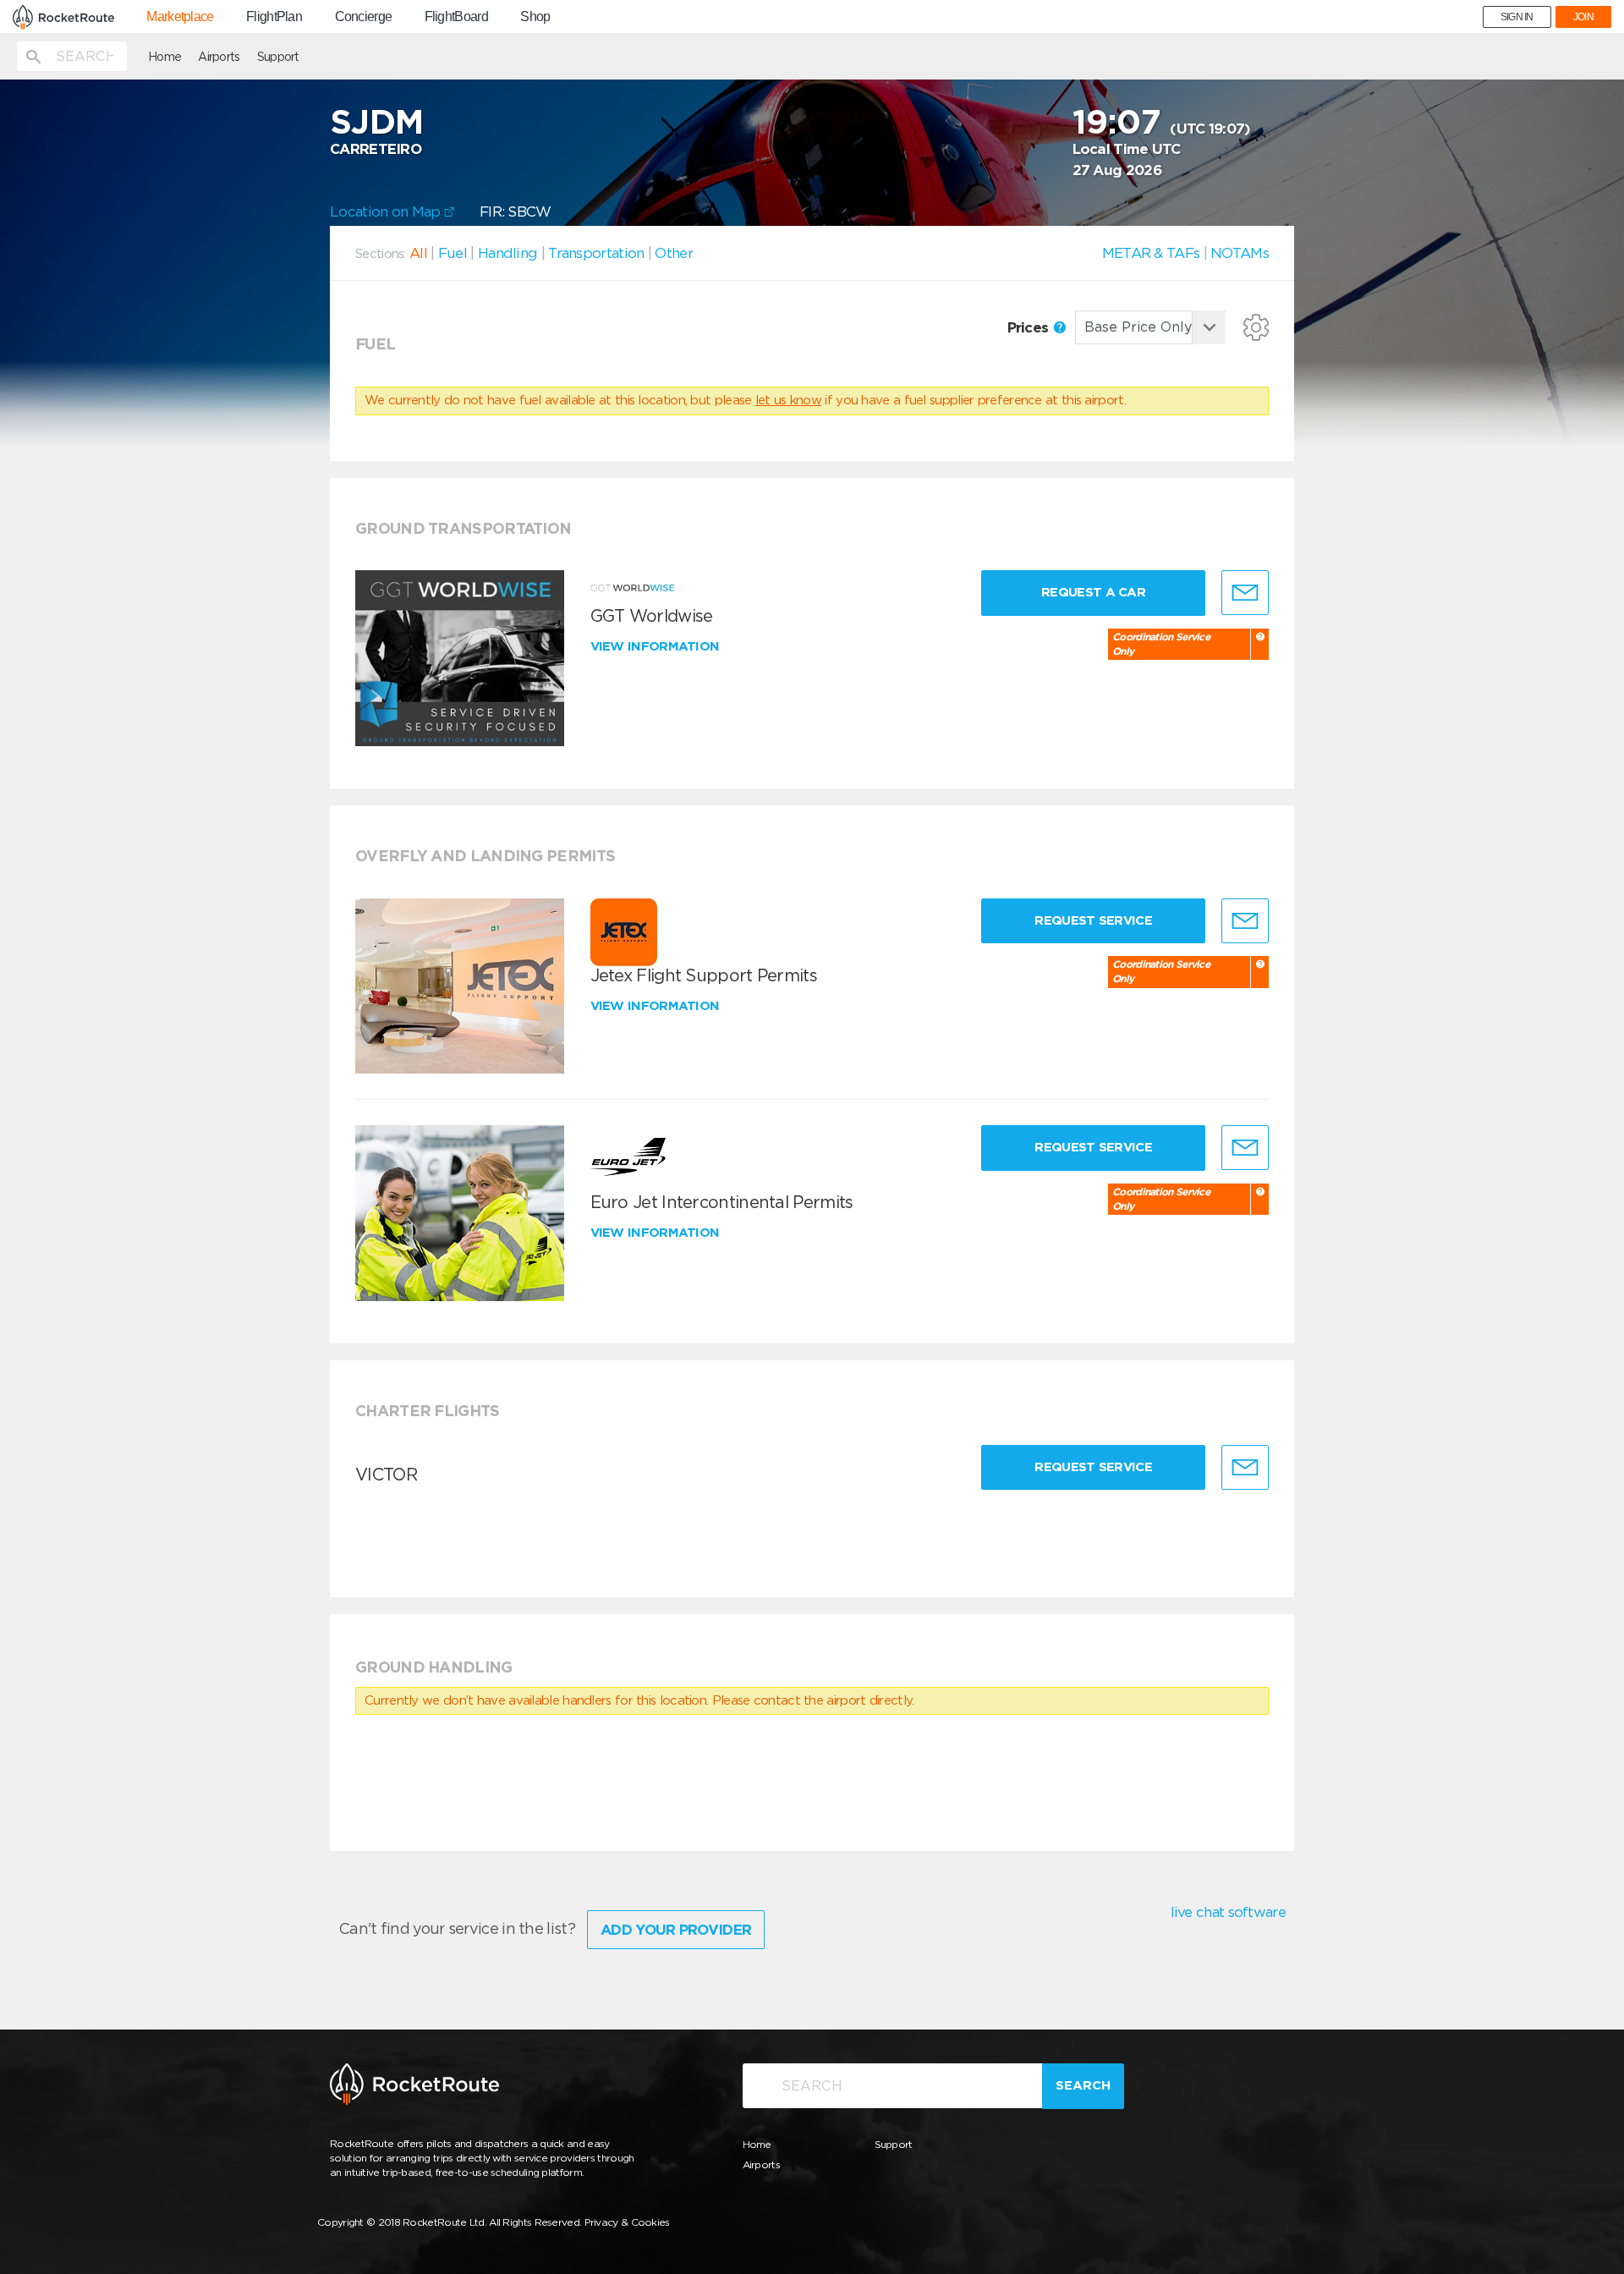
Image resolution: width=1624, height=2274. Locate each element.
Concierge (364, 17)
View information (657, 646)
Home (165, 57)
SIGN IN (1517, 17)
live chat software (1228, 1912)
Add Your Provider (676, 1930)
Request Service (1093, 920)
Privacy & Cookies (627, 2222)
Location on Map (387, 211)
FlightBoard (456, 17)
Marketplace (180, 17)
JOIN (1583, 17)
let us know (788, 400)
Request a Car (1093, 592)
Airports (219, 57)
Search (1083, 2085)
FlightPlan (274, 17)
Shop (535, 17)
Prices (1030, 327)
